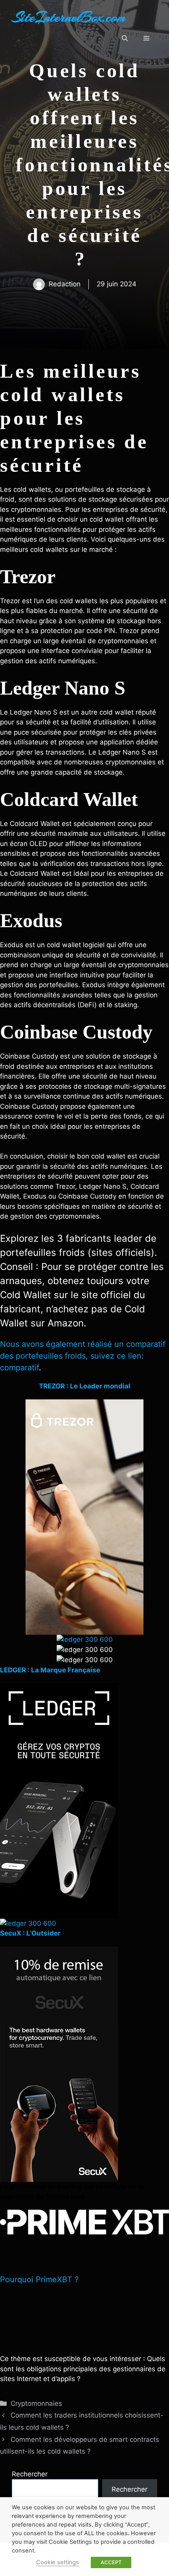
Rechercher (30, 2474)
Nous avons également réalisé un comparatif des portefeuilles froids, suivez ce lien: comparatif (83, 1356)
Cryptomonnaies (36, 2403)
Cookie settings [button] (58, 2562)
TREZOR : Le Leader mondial (85, 1386)
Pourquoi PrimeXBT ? (39, 2279)
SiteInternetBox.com (69, 17)
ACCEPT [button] (111, 2562)
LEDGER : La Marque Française (50, 1670)
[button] (125, 38)
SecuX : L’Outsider (30, 1933)
